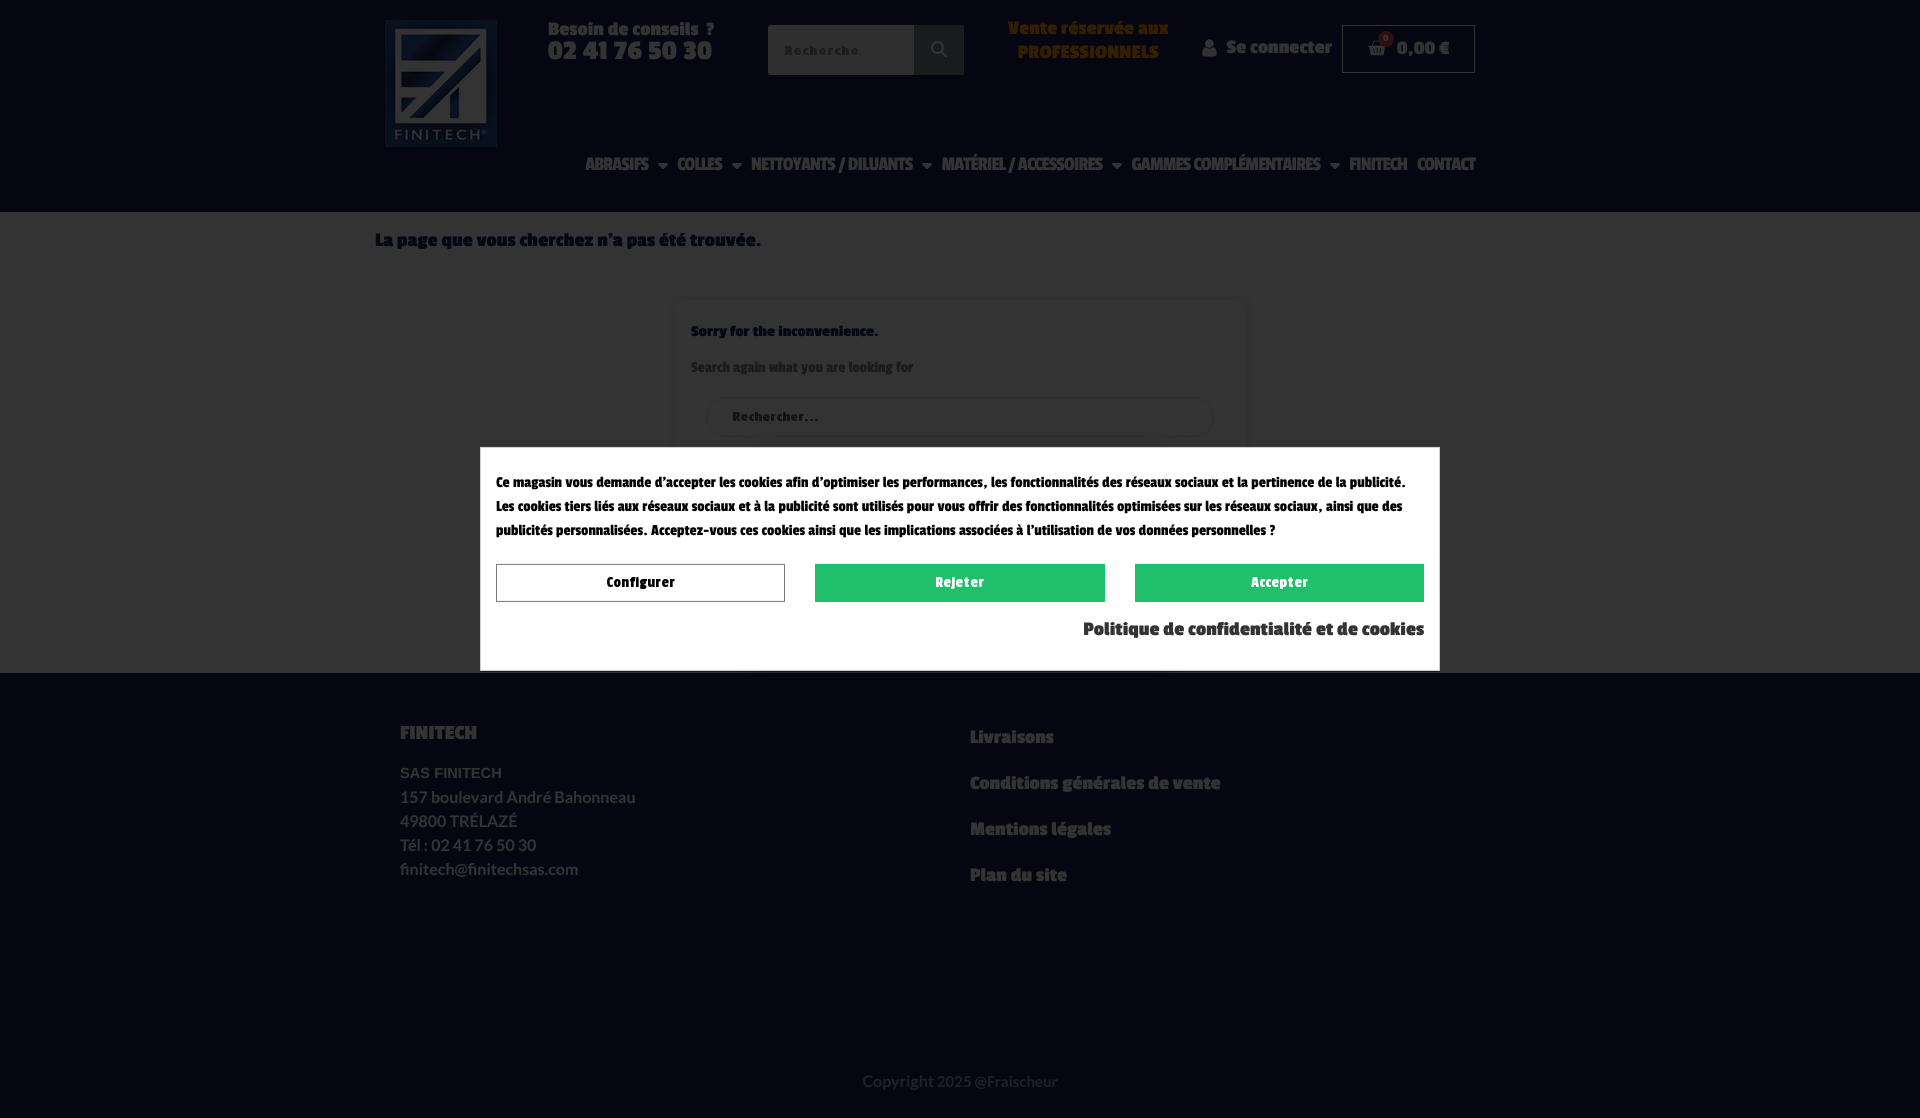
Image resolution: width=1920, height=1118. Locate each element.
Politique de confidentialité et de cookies (1253, 630)
